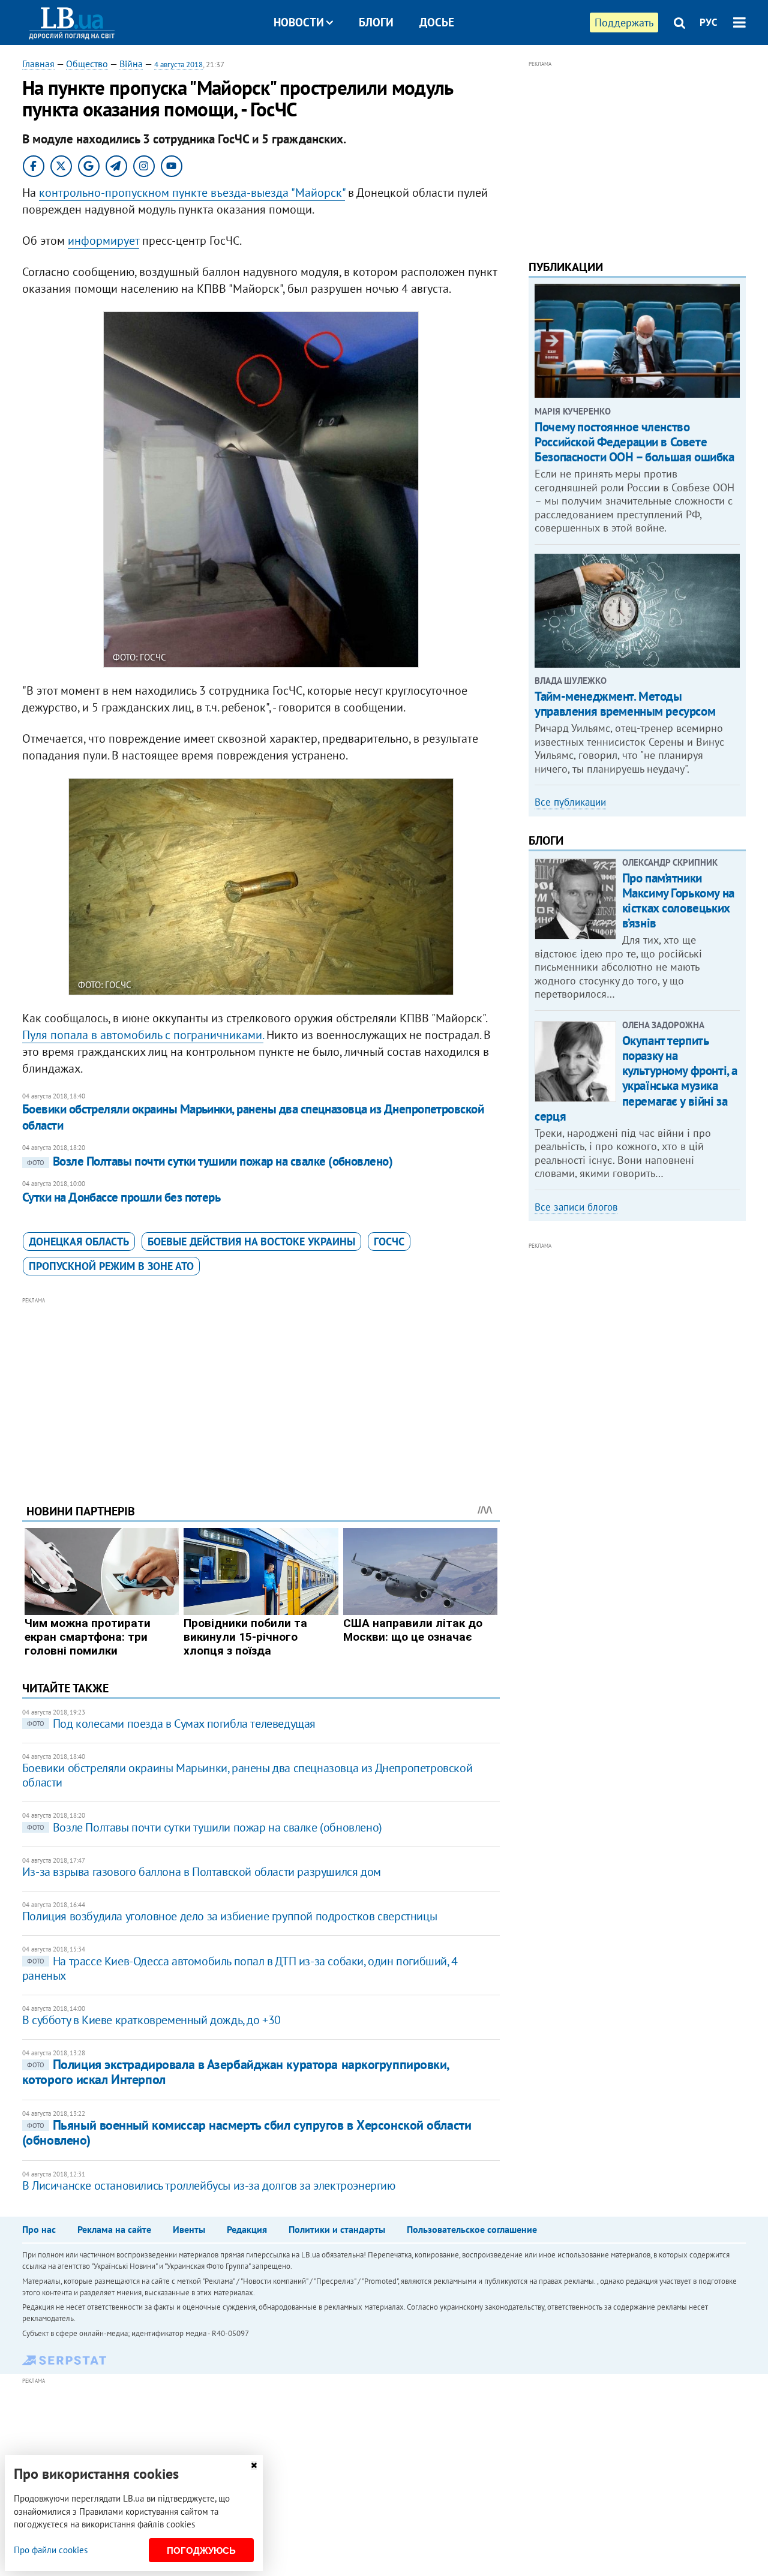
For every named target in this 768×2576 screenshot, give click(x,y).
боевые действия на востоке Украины (251, 1242)
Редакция (247, 2229)
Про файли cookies (51, 2550)
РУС (709, 22)
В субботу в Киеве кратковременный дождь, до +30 (151, 2020)
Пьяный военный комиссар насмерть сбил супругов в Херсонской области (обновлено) (247, 2132)
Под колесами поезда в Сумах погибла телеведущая (171, 1724)
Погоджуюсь (201, 2551)
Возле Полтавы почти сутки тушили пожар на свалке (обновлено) (210, 1161)
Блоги (376, 22)
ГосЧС (389, 1242)
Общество (87, 64)
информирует (103, 241)
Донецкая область (79, 1242)
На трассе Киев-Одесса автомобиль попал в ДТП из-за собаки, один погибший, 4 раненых (240, 1968)
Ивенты (189, 2229)
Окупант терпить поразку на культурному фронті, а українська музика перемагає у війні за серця (636, 1078)
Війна (131, 64)
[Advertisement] (261, 1391)
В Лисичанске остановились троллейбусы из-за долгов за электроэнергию (209, 2185)
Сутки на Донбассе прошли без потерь (121, 1197)
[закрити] (254, 2465)
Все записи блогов (576, 1207)
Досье (437, 22)
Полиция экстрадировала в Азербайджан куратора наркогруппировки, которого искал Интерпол (235, 2072)
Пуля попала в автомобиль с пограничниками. (143, 1035)
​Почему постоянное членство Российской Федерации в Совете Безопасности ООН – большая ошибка (634, 442)
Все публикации (570, 802)
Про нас (39, 2229)
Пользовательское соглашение (472, 2229)
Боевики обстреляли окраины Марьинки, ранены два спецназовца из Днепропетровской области (253, 1117)
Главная (38, 64)
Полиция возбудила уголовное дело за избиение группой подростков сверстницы (229, 1916)
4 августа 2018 (178, 64)
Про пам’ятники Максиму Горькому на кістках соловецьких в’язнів (678, 901)
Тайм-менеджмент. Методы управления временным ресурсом (625, 704)
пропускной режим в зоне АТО (111, 1266)
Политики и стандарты (337, 2229)
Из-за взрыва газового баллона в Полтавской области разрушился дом (202, 1872)
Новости (299, 22)
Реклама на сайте (114, 2229)
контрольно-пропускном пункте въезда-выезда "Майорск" (192, 193)
